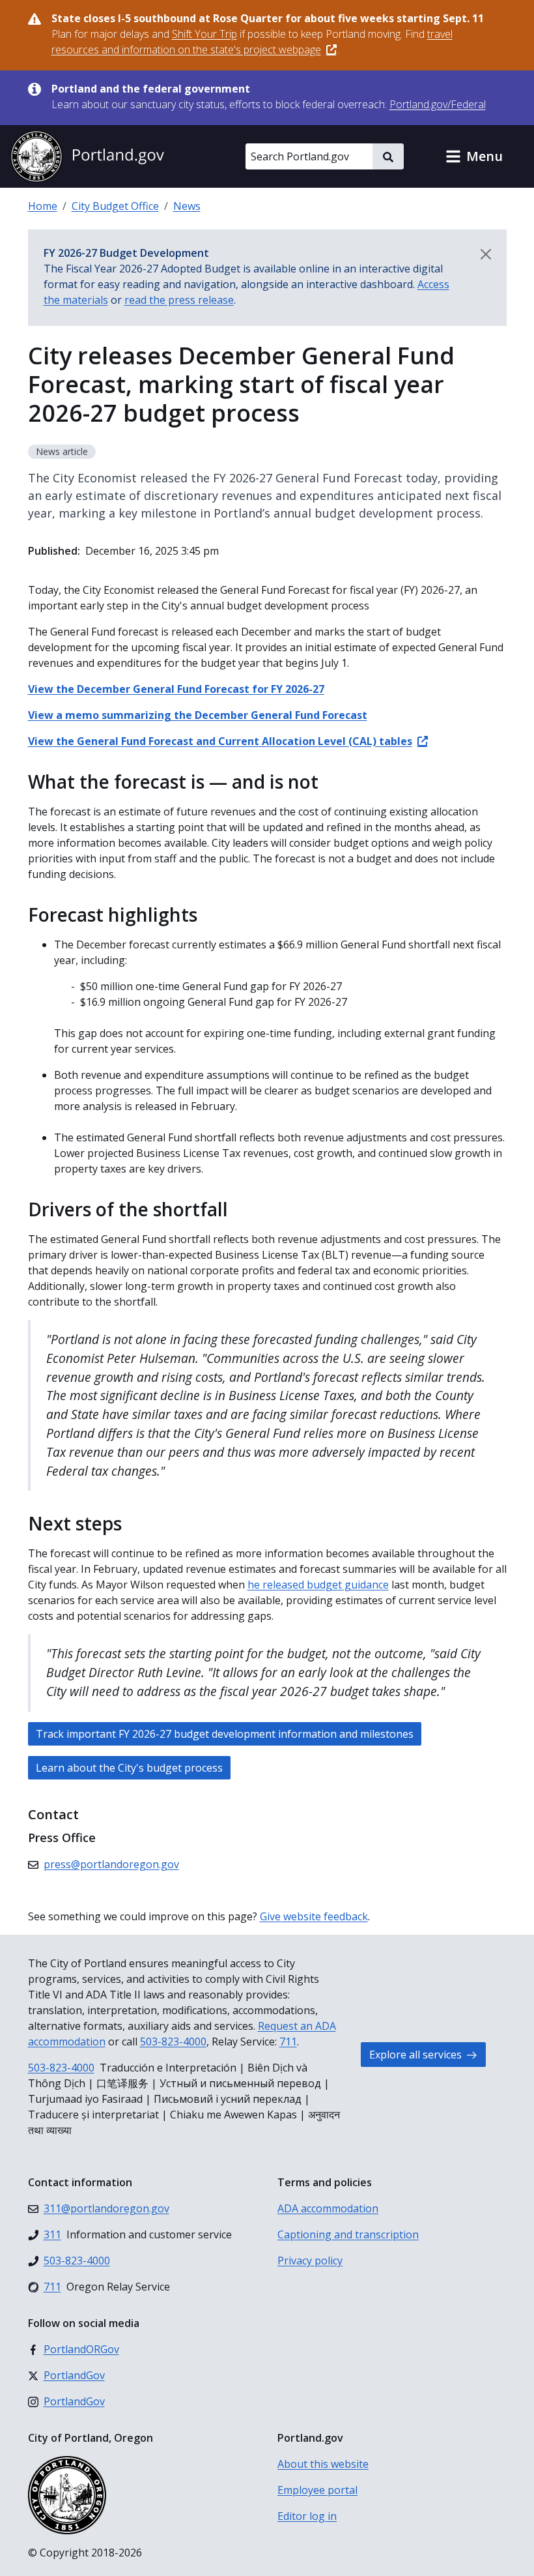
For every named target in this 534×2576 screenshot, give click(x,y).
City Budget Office (115, 206)
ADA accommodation (328, 2208)
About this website (323, 2464)
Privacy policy (310, 2261)
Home (43, 206)
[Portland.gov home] (87, 156)
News (187, 206)
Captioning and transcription (348, 2234)
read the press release (179, 300)
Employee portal (317, 2490)
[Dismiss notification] (486, 254)
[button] (474, 156)
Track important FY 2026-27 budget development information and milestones (225, 1734)
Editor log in (307, 2516)
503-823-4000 (173, 2042)
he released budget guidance (318, 1585)
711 (288, 2042)
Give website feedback (314, 1916)
